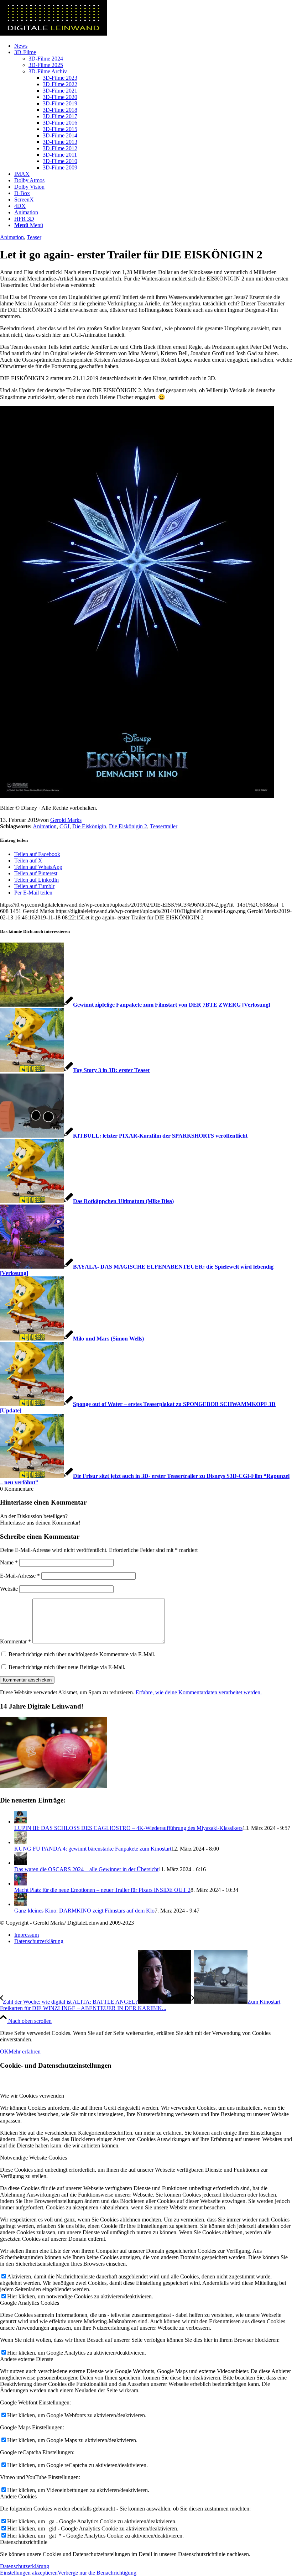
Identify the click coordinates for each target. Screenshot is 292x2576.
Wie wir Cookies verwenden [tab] (32, 2096)
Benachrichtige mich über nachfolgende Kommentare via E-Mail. (82, 1654)
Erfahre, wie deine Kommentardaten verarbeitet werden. (199, 1692)
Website (9, 1589)
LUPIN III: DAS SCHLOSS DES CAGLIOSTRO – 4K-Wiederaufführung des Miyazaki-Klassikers (128, 1828)
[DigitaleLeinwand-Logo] (53, 34)
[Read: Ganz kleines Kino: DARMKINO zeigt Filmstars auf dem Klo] (21, 1904)
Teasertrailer (164, 826)
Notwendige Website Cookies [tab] (33, 2158)
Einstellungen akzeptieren (29, 2573)
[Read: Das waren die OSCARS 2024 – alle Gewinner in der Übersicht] (21, 1863)
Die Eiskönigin (89, 826)
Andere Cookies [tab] (18, 2496)
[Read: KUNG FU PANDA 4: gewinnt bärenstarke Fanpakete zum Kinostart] (21, 1842)
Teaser (34, 237)
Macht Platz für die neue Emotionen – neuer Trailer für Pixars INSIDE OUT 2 (102, 1890)
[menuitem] (153, 46)
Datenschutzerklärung (25, 2566)
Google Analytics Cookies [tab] (30, 2303)
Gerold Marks (66, 820)
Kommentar (15, 1641)
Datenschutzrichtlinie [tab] (24, 2542)
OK (4, 2052)
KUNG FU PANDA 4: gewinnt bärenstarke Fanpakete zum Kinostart (93, 1849)
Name (9, 1562)
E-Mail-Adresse (20, 1576)
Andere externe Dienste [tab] (27, 2359)
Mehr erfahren (25, 2052)
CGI (64, 826)
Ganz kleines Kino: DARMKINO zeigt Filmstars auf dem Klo (84, 1911)
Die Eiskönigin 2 (128, 826)
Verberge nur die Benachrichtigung (97, 2573)
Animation (12, 237)
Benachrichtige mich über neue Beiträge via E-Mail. (67, 1667)
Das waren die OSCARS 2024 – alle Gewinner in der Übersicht (86, 1869)
